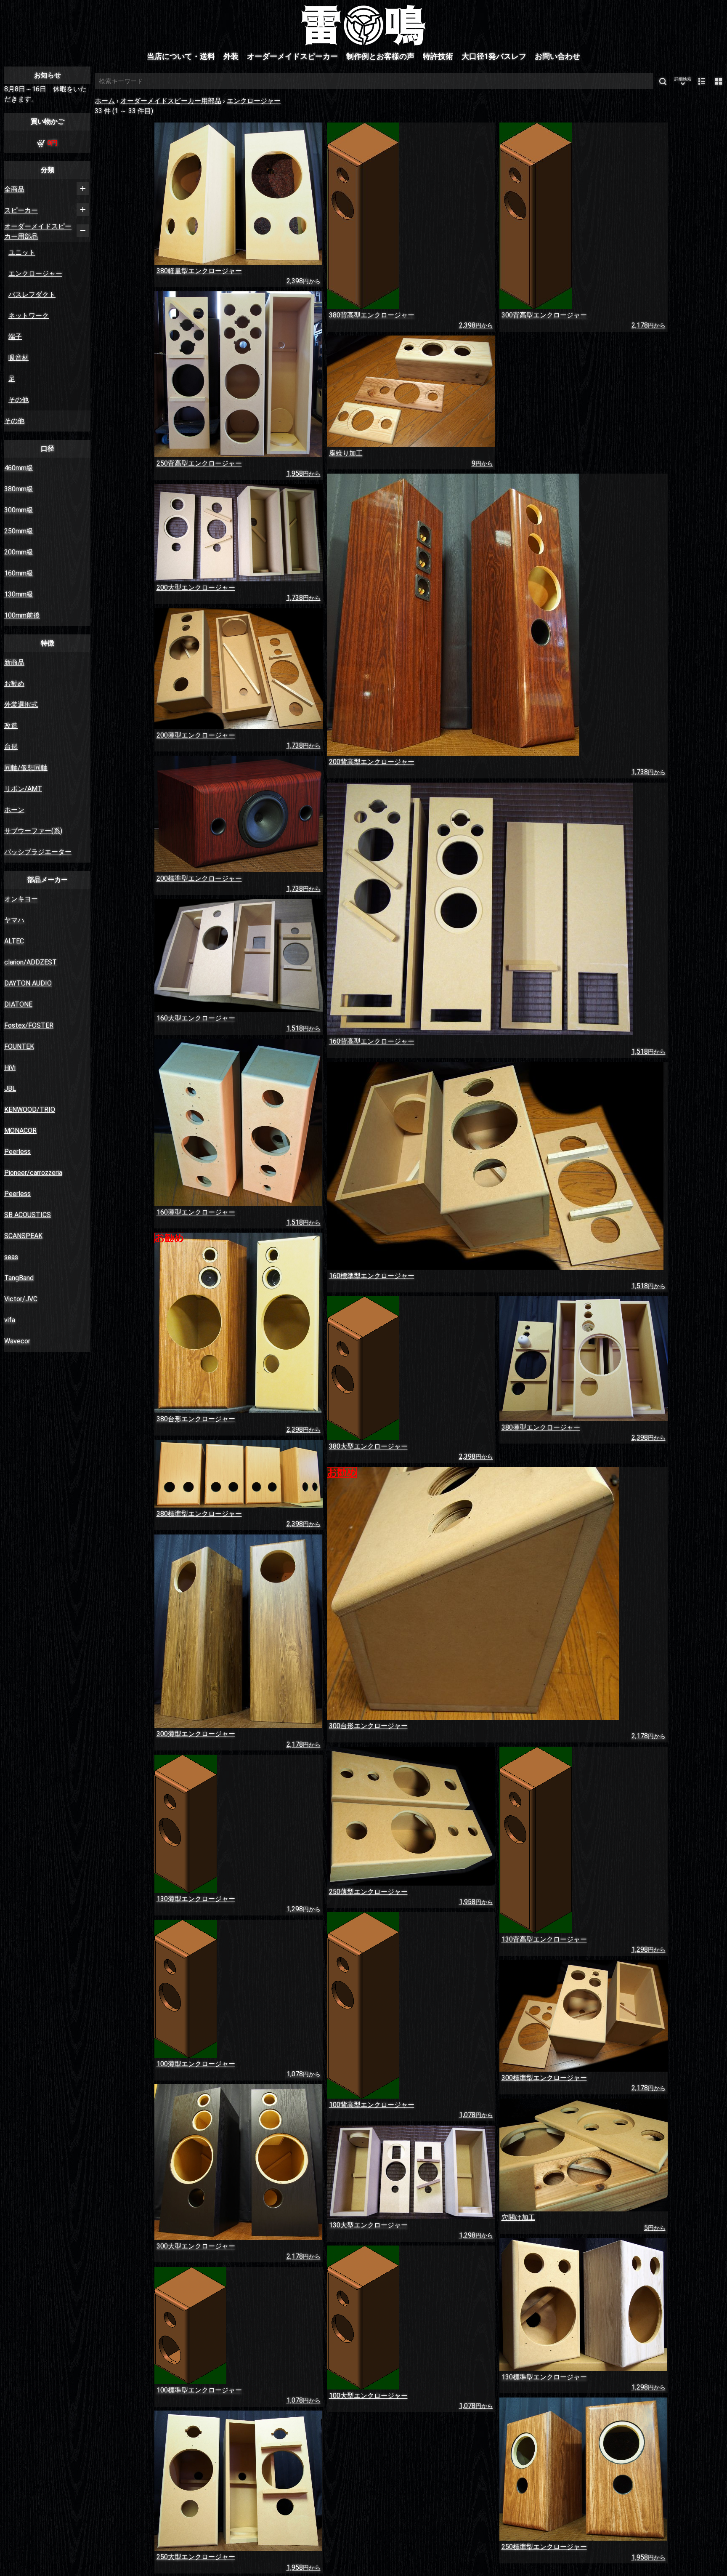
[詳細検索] (683, 81)
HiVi (10, 1067)
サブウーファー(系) (33, 831)
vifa (10, 1320)
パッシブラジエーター (38, 852)
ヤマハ (14, 920)
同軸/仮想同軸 (26, 768)
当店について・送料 (181, 56)
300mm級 (19, 510)
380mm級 (19, 489)
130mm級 (19, 594)
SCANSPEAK (23, 1236)
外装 (231, 56)
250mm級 (19, 531)
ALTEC (14, 941)
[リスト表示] (702, 81)
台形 (11, 747)
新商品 (14, 662)
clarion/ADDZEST (31, 962)
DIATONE (18, 1004)
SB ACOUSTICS (28, 1215)
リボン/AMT (23, 789)
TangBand (19, 1278)
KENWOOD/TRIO (30, 1110)
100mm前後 (22, 615)
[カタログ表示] (719, 81)
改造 (11, 726)
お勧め (14, 683)
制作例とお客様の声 (380, 56)
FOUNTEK (19, 1046)
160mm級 (19, 573)
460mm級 (19, 468)
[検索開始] (663, 81)
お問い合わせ (557, 56)
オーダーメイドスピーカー (292, 56)
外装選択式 (21, 705)
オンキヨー (21, 899)
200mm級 (19, 552)
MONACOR (20, 1131)
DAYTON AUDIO (28, 983)
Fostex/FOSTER (29, 1025)
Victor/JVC (21, 1299)
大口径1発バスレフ (494, 56)
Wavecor (17, 1341)
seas (11, 1257)
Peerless (17, 1152)
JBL (10, 1088)
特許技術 (438, 56)
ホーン (14, 810)
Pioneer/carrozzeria (33, 1173)
